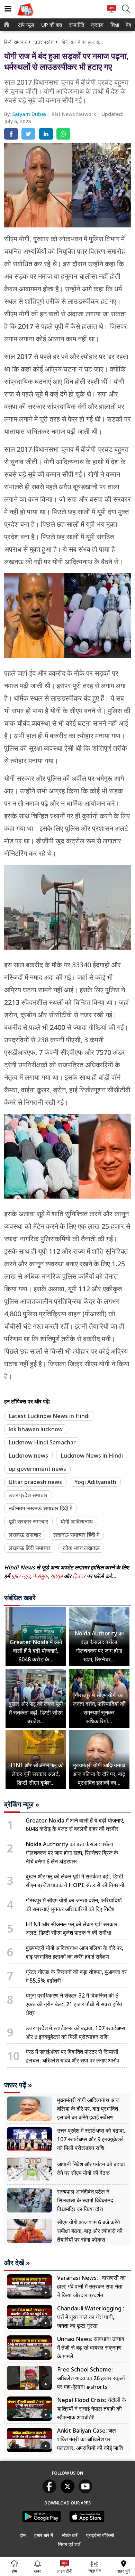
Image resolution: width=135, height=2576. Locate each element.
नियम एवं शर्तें (69, 2544)
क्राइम (97, 25)
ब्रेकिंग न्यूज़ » (22, 1804)
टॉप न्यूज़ (25, 25)
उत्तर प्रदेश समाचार (28, 1495)
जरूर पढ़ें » (18, 2085)
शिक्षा (114, 25)
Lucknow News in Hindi (92, 1456)
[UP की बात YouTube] (85, 2491)
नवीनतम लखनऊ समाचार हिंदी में (40, 1508)
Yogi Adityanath (95, 1482)
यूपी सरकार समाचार (28, 1522)
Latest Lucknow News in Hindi (49, 1416)
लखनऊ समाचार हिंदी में (76, 1535)
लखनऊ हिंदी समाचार (30, 1548)
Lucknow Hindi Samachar (42, 1442)
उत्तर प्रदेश (44, 42)
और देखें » (17, 2263)
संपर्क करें (70, 2535)
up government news (37, 1469)
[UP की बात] (25, 17)
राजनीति (76, 25)
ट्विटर (79, 1576)
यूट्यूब (57, 1576)
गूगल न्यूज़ (21, 1576)
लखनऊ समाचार (25, 1535)
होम (23, 2535)
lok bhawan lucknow (36, 1429)
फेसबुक (40, 1576)
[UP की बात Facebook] (49, 2491)
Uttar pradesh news (35, 1482)
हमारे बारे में (44, 2535)
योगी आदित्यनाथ (77, 1522)
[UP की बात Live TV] (112, 12)
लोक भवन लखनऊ (81, 1548)
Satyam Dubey (30, 114)
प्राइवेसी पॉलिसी (100, 2535)
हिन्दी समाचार (15, 42)
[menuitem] (26, 25)
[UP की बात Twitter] (67, 2491)
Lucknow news (28, 1456)
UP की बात (50, 25)
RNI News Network (75, 114)
